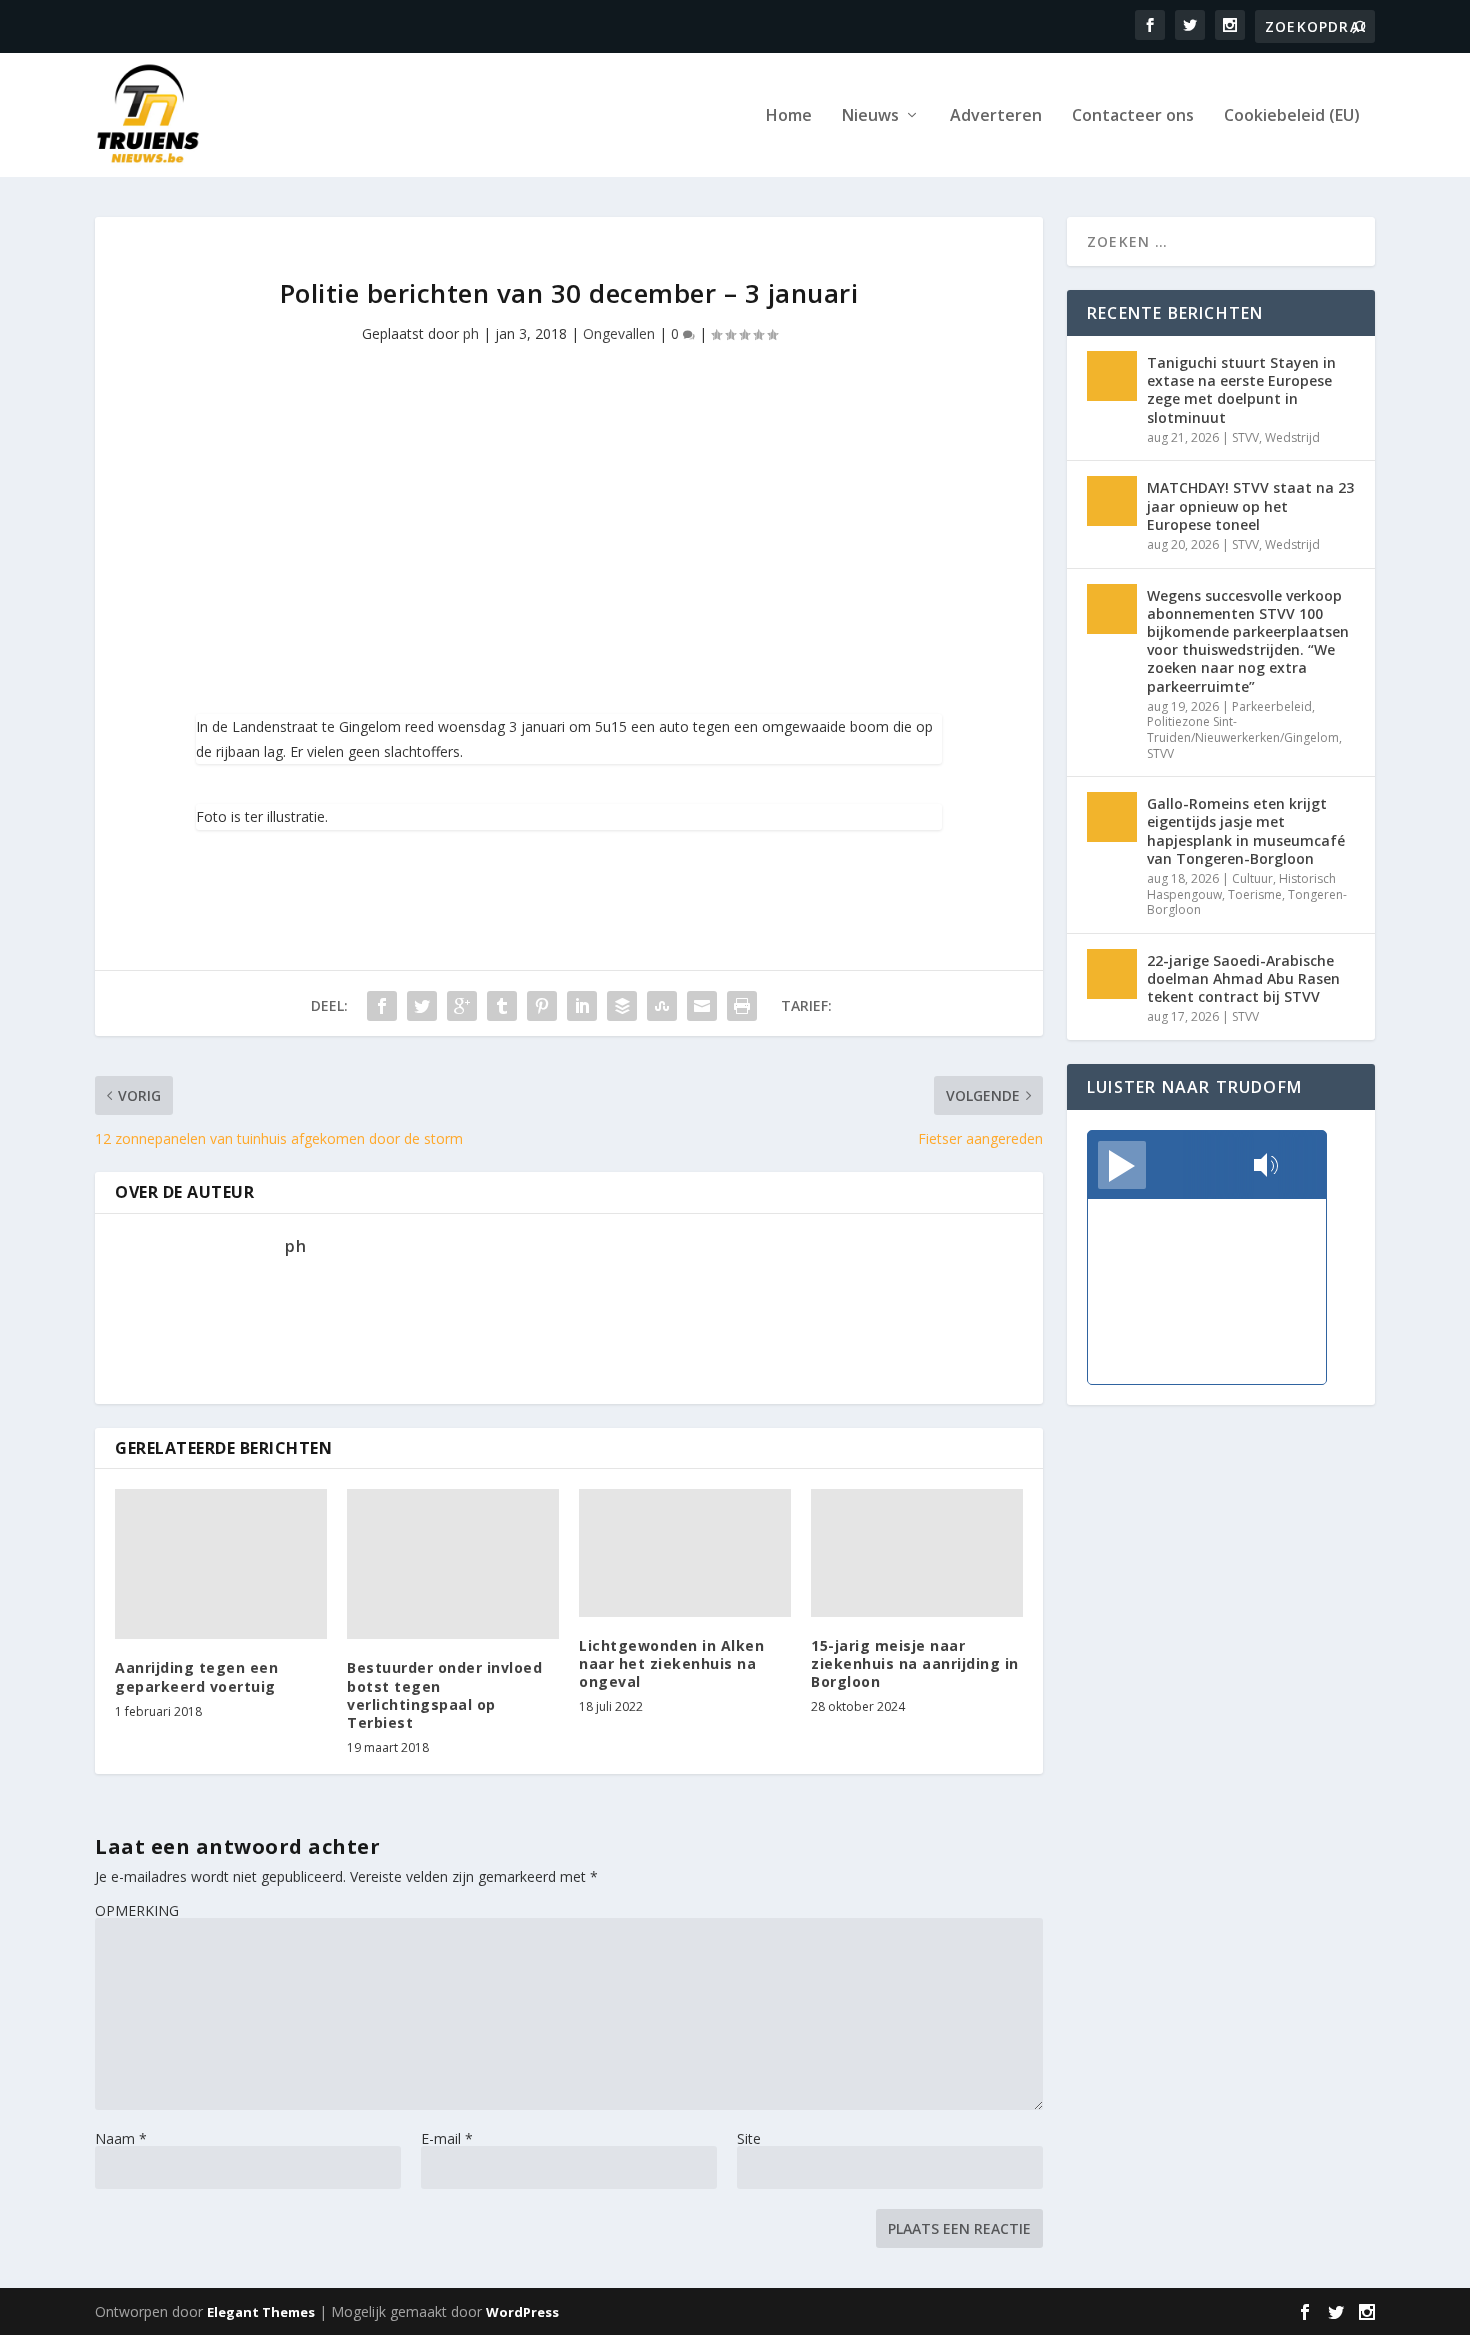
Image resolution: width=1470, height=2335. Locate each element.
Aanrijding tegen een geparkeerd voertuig (196, 1676)
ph (471, 333)
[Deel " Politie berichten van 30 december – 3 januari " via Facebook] (382, 1006)
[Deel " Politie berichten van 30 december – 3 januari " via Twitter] (422, 1006)
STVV (1245, 437)
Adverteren (996, 116)
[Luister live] (1122, 1165)
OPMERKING (137, 1910)
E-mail (447, 2138)
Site (749, 2138)
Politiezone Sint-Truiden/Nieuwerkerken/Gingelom (1243, 729)
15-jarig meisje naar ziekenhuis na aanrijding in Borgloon (915, 1663)
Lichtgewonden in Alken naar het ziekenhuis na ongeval (671, 1663)
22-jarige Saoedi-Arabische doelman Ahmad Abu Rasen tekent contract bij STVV (1243, 978)
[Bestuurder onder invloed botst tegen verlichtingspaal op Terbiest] (453, 1564)
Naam (121, 2138)
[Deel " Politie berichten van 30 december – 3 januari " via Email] (702, 1006)
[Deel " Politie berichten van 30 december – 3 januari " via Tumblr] (502, 1006)
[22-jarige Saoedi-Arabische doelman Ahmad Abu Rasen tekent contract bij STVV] (1112, 974)
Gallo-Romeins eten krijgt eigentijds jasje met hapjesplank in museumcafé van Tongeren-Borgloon (1246, 831)
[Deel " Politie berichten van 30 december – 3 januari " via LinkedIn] (582, 1006)
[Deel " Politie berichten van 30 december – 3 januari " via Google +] (462, 1006)
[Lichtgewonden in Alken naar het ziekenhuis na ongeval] (685, 1552)
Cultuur (1252, 878)
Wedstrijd (1292, 437)
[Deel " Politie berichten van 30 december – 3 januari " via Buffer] (622, 1006)
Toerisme (1255, 894)
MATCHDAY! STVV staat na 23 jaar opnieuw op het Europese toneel (1250, 505)
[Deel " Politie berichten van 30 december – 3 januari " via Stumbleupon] (662, 1006)
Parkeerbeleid (1272, 706)
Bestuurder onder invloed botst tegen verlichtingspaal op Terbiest (444, 1695)
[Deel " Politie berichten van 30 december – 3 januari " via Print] (742, 1006)
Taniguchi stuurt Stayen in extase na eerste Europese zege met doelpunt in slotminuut (1241, 390)
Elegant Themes (261, 2312)
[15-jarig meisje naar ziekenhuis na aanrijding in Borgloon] (917, 1552)
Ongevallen (619, 333)
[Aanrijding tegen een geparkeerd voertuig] (221, 1564)
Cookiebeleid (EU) (1292, 116)
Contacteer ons (1133, 116)
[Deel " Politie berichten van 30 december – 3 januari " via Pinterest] (542, 1006)
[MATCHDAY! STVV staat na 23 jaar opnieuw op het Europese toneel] (1112, 501)
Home (789, 116)
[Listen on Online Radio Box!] (1305, 1167)
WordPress (522, 2312)
